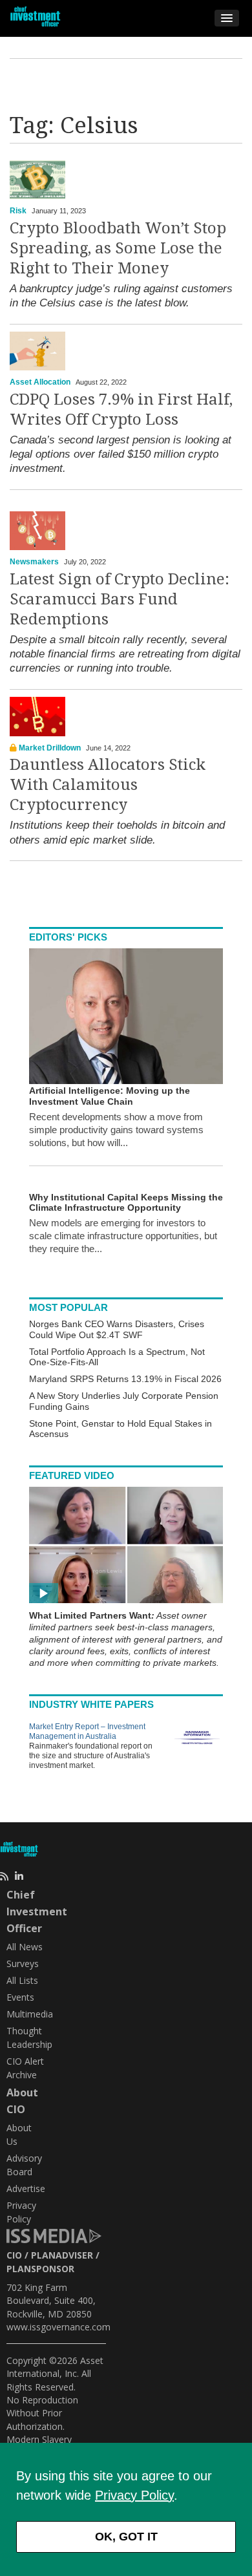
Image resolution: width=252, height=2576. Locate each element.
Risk (18, 211)
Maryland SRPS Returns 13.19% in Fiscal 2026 (125, 1379)
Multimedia (30, 2014)
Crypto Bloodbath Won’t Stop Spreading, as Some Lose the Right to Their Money (118, 248)
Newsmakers (34, 562)
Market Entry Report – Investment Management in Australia (87, 1731)
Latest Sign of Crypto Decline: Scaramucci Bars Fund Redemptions (120, 599)
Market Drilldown (50, 748)
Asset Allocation (40, 382)
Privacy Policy (134, 2495)
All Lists (22, 1980)
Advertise (26, 2188)
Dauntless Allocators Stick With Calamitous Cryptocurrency (108, 785)
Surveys (23, 1964)
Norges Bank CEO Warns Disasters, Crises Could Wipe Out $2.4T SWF (117, 1329)
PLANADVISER (62, 2255)
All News (25, 1947)
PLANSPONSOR (40, 2269)
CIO (14, 2255)
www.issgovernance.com (58, 2327)
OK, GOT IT (126, 2537)
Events (20, 1997)
